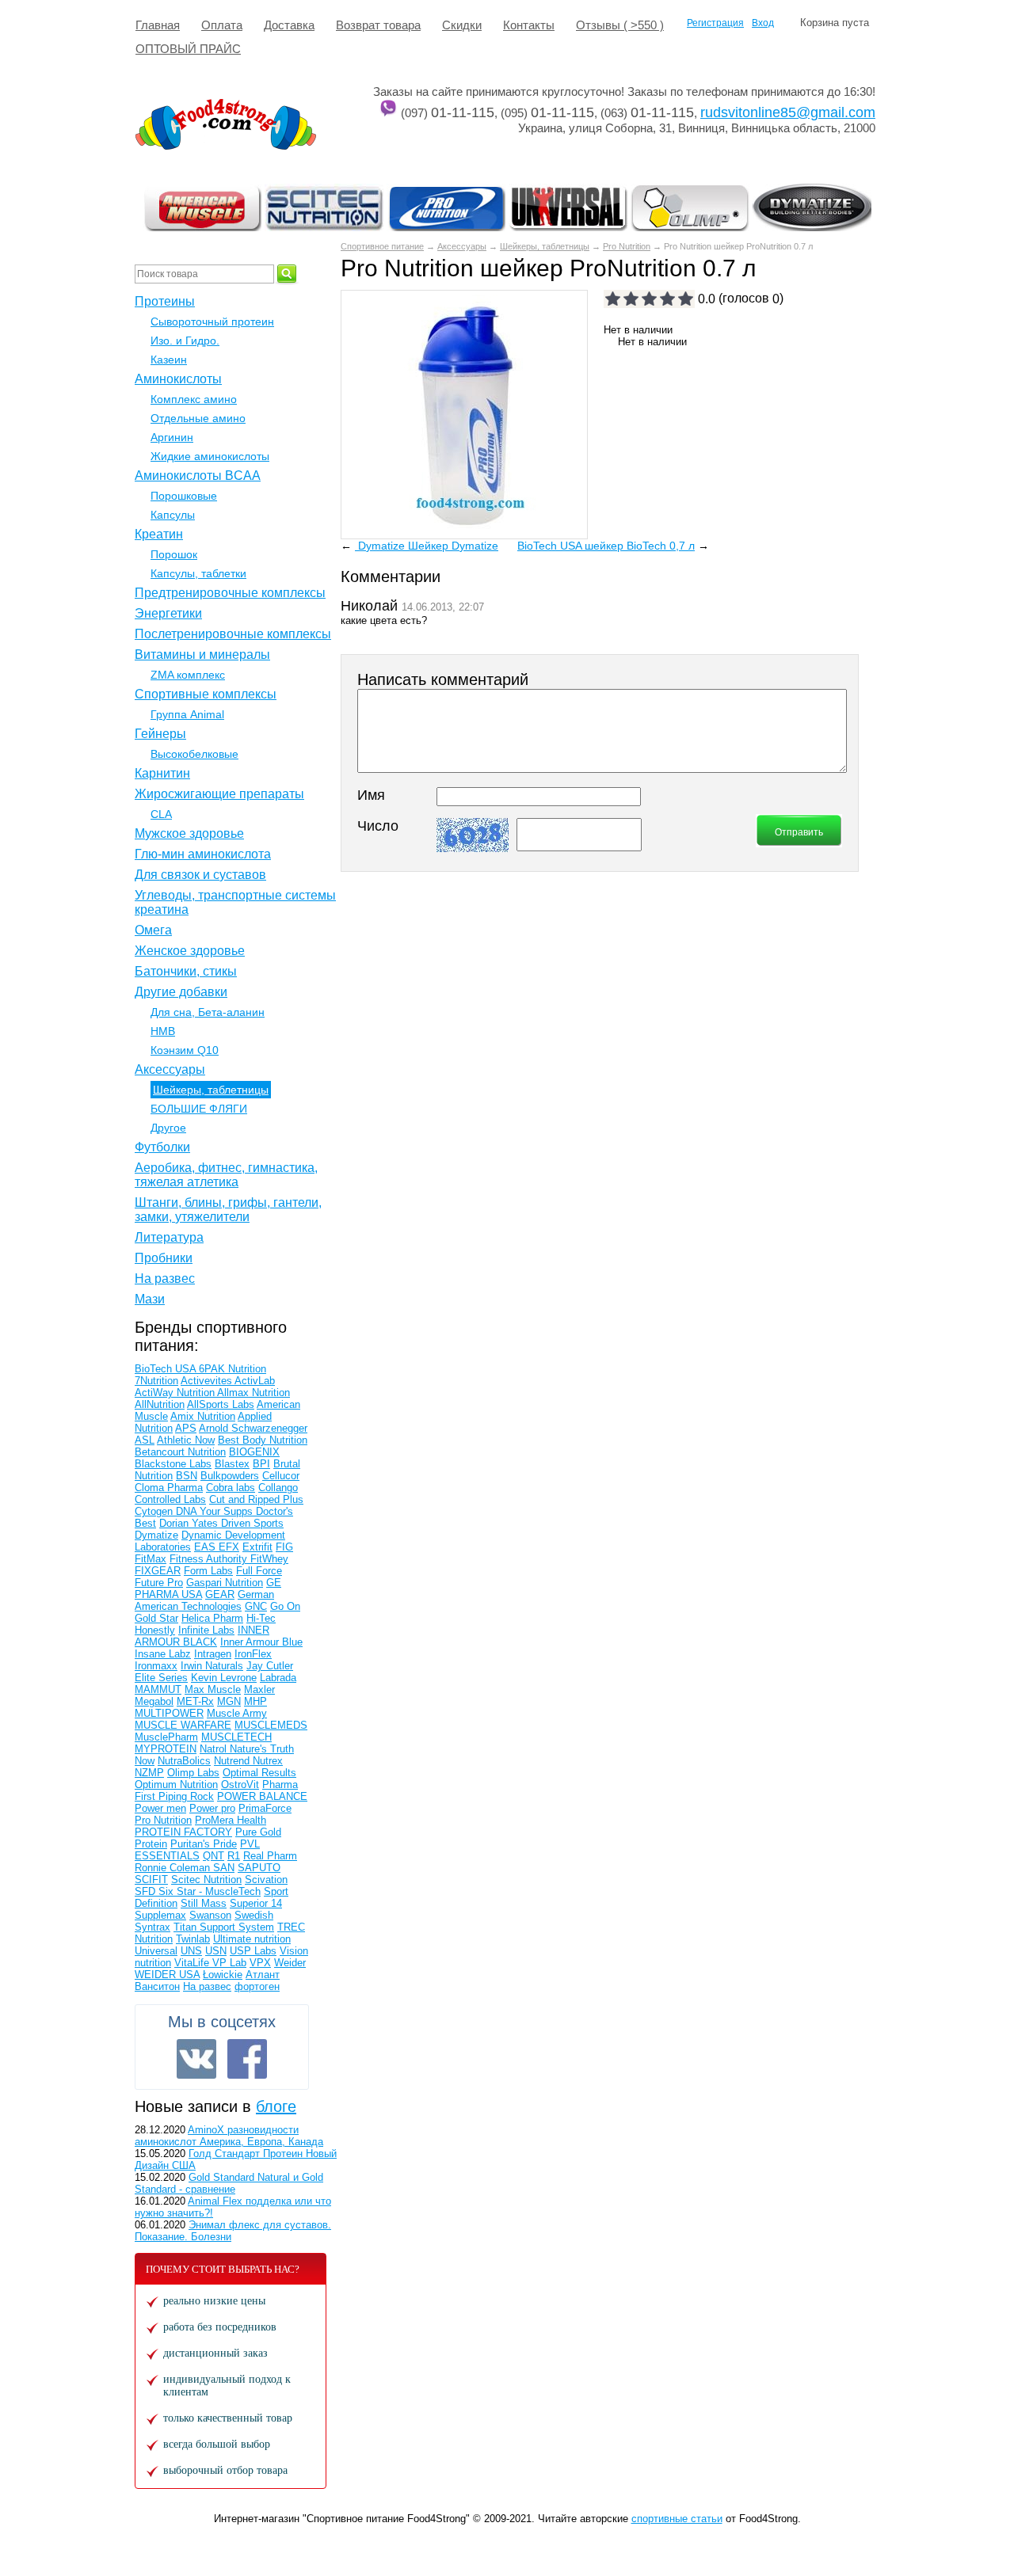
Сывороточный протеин (212, 322)
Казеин (169, 360)
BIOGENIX (254, 1452)
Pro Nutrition (627, 246)
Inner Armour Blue (261, 1642)
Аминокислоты (178, 379)
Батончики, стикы (186, 971)
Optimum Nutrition (176, 1785)
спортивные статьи (677, 2519)
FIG (284, 1547)
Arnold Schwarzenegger (253, 1428)
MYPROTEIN (166, 1749)
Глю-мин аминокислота (203, 854)
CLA (161, 814)
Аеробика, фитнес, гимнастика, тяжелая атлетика (226, 1175)
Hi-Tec (261, 1618)
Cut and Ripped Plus (256, 1499)
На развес (165, 1278)
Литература (169, 1237)
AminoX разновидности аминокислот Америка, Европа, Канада (229, 2136)
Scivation (266, 1880)
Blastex (232, 1464)
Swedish (254, 1915)
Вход (763, 23)
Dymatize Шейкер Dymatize (427, 546)
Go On (285, 1606)
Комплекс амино (194, 399)
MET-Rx (195, 1701)
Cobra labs (231, 1488)
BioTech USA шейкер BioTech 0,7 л (606, 546)
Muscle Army (237, 1713)
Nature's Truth (262, 1749)
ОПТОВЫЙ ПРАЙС (188, 49)
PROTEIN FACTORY (183, 1832)
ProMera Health (231, 1820)
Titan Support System (224, 1927)
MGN (229, 1701)
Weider (290, 1963)
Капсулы (173, 515)
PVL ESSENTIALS (197, 1850)
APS (186, 1428)
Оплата (222, 25)
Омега (153, 930)
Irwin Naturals (212, 1666)
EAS (206, 1547)
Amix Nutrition (203, 1416)
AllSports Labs (221, 1404)
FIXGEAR (158, 1571)
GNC (256, 1606)
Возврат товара (378, 25)
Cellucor (281, 1476)
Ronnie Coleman (174, 1868)
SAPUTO (259, 1868)
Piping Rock (186, 1796)
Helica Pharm (212, 1618)
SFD (147, 1891)
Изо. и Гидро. (185, 341)
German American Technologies (204, 1600)
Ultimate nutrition (252, 1939)
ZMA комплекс (188, 675)
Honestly (155, 1630)
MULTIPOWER (169, 1713)
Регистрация (715, 23)
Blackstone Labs (173, 1464)
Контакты (529, 25)
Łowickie (223, 1975)
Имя (371, 795)
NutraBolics (184, 1761)
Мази (150, 1299)
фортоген (257, 1986)
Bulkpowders (230, 1476)
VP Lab (229, 1963)
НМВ (163, 1031)
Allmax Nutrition (253, 1393)
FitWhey (269, 1559)
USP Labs (253, 1951)
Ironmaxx (156, 1666)
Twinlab (193, 1939)
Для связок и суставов (200, 875)
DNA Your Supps (216, 1511)
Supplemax (160, 1915)
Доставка (289, 25)
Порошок (174, 554)
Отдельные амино (198, 418)
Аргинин (172, 437)
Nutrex (268, 1761)
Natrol (215, 1749)
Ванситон (157, 1986)
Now (145, 1761)
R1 (234, 1856)
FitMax (151, 1559)
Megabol (154, 1701)
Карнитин (162, 773)
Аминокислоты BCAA (198, 476)
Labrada (278, 1678)
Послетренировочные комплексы (233, 634)
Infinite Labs (206, 1630)
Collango (278, 1488)
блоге (276, 2106)
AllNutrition (160, 1404)
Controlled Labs (170, 1499)
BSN (187, 1476)
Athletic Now (186, 1440)
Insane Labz (163, 1654)
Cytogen (155, 1511)
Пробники (164, 1258)
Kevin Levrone (224, 1678)
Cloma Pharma (169, 1488)
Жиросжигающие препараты (219, 794)
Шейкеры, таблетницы (545, 246)
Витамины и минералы (202, 654)
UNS (191, 1951)
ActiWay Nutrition (176, 1393)
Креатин (159, 534)
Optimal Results (259, 1773)
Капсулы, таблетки (198, 573)
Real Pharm (270, 1856)
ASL (145, 1440)
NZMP (149, 1773)
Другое (168, 1128)
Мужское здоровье (189, 833)
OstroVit (240, 1785)
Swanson (210, 1915)
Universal (156, 1951)
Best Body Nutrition (263, 1440)
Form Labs (208, 1571)
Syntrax (152, 1927)
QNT (213, 1856)
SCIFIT (151, 1880)
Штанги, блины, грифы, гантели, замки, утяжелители (228, 1210)
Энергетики (168, 613)
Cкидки (462, 25)
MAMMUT (158, 1689)
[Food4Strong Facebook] (247, 2059)
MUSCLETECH (236, 1737)
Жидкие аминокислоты (210, 456)
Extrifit (257, 1547)
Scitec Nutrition (206, 1880)
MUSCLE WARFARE (183, 1725)
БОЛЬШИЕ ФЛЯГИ (199, 1109)
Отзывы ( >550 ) (620, 25)
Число (378, 826)
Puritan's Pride (204, 1844)
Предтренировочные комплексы (230, 593)
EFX (229, 1547)
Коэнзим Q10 (185, 1050)
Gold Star (156, 1618)
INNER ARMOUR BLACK (202, 1636)
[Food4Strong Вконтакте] (196, 2059)
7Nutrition (156, 1381)
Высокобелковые (194, 754)
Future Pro (159, 1583)
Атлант (263, 1975)
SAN (224, 1868)
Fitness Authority (210, 1559)
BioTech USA (167, 1369)
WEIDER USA (167, 1975)
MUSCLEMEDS (271, 1725)
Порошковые (184, 496)
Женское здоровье (190, 951)
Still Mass (204, 1903)
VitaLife (193, 1963)
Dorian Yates (190, 1523)
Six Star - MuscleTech (210, 1891)
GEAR (220, 1594)
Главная (158, 25)
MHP (255, 1701)
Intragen (213, 1654)
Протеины (165, 301)
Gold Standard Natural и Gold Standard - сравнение (229, 2183)
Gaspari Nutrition (225, 1583)
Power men (160, 1808)
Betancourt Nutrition (180, 1452)
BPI (261, 1464)
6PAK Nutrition (233, 1369)
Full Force (259, 1571)
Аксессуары (462, 246)
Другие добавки (181, 992)
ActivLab (255, 1381)
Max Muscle (213, 1689)
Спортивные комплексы (206, 694)
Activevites (208, 1381)
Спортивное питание (382, 246)
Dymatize (156, 1535)
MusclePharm (166, 1737)
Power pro (212, 1808)
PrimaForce (265, 1808)
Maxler (259, 1689)
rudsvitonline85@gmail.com (788, 112)
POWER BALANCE (262, 1796)
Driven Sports (252, 1523)
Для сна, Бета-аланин (208, 1012)
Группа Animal (187, 714)
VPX (260, 1963)
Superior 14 (256, 1903)
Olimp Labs (193, 1773)
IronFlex (253, 1654)
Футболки (162, 1147)
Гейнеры (160, 734)
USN (216, 1951)
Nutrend (233, 1761)
